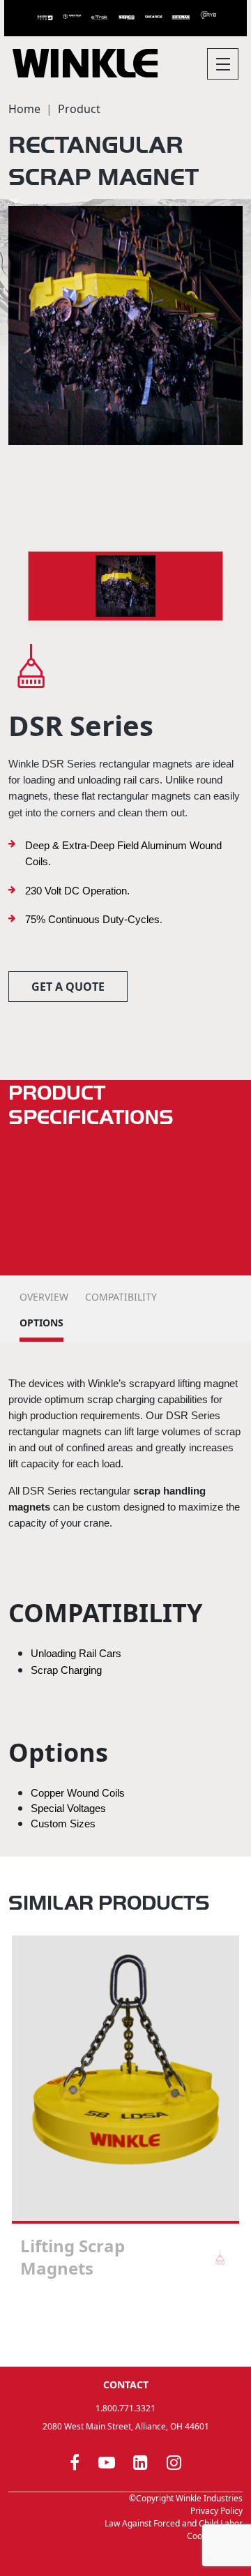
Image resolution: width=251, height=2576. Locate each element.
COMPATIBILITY (121, 1297)
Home (24, 109)
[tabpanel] (125, 2113)
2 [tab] (125, 2329)
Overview (44, 1297)
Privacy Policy (216, 2511)
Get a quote (68, 987)
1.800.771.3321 (125, 2408)
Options (41, 1323)
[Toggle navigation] (223, 64)
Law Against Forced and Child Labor (174, 2523)
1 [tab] (112, 2329)
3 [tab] (139, 2329)
